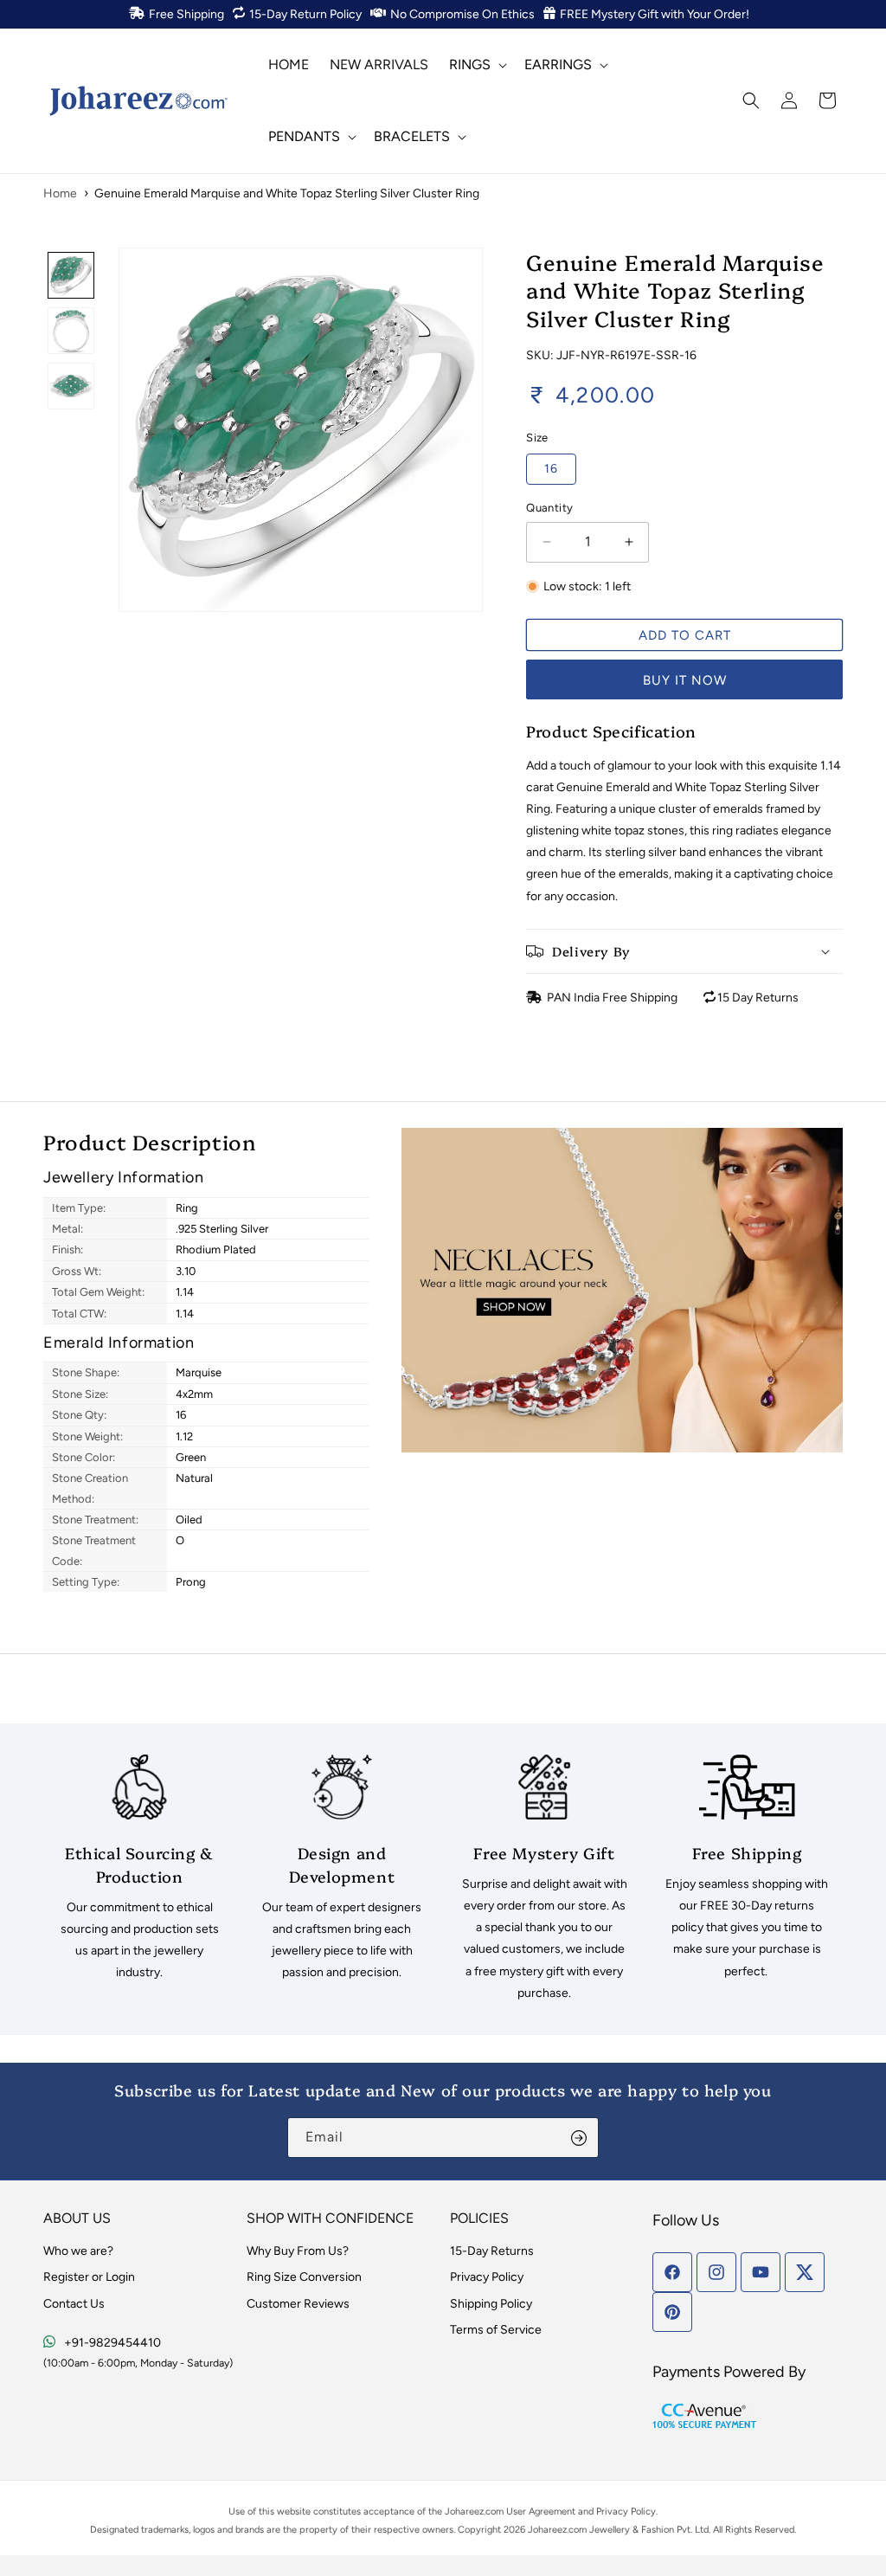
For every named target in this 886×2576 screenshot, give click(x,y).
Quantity (549, 508)
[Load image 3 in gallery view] (71, 386)
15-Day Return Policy (305, 14)
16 (551, 469)
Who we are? (78, 2251)
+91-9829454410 (112, 2343)
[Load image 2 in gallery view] (71, 331)
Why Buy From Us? (298, 2251)
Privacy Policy (487, 2277)
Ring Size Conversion (304, 2277)
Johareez (464, 2512)
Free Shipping (186, 14)
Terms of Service (496, 2330)
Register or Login (89, 2277)
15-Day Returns (492, 2251)
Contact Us (74, 2304)
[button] (476, 64)
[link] (139, 1869)
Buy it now (685, 680)
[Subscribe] (579, 2138)
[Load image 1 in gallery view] (71, 275)
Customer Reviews (298, 2304)
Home (60, 193)
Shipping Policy (491, 2304)
